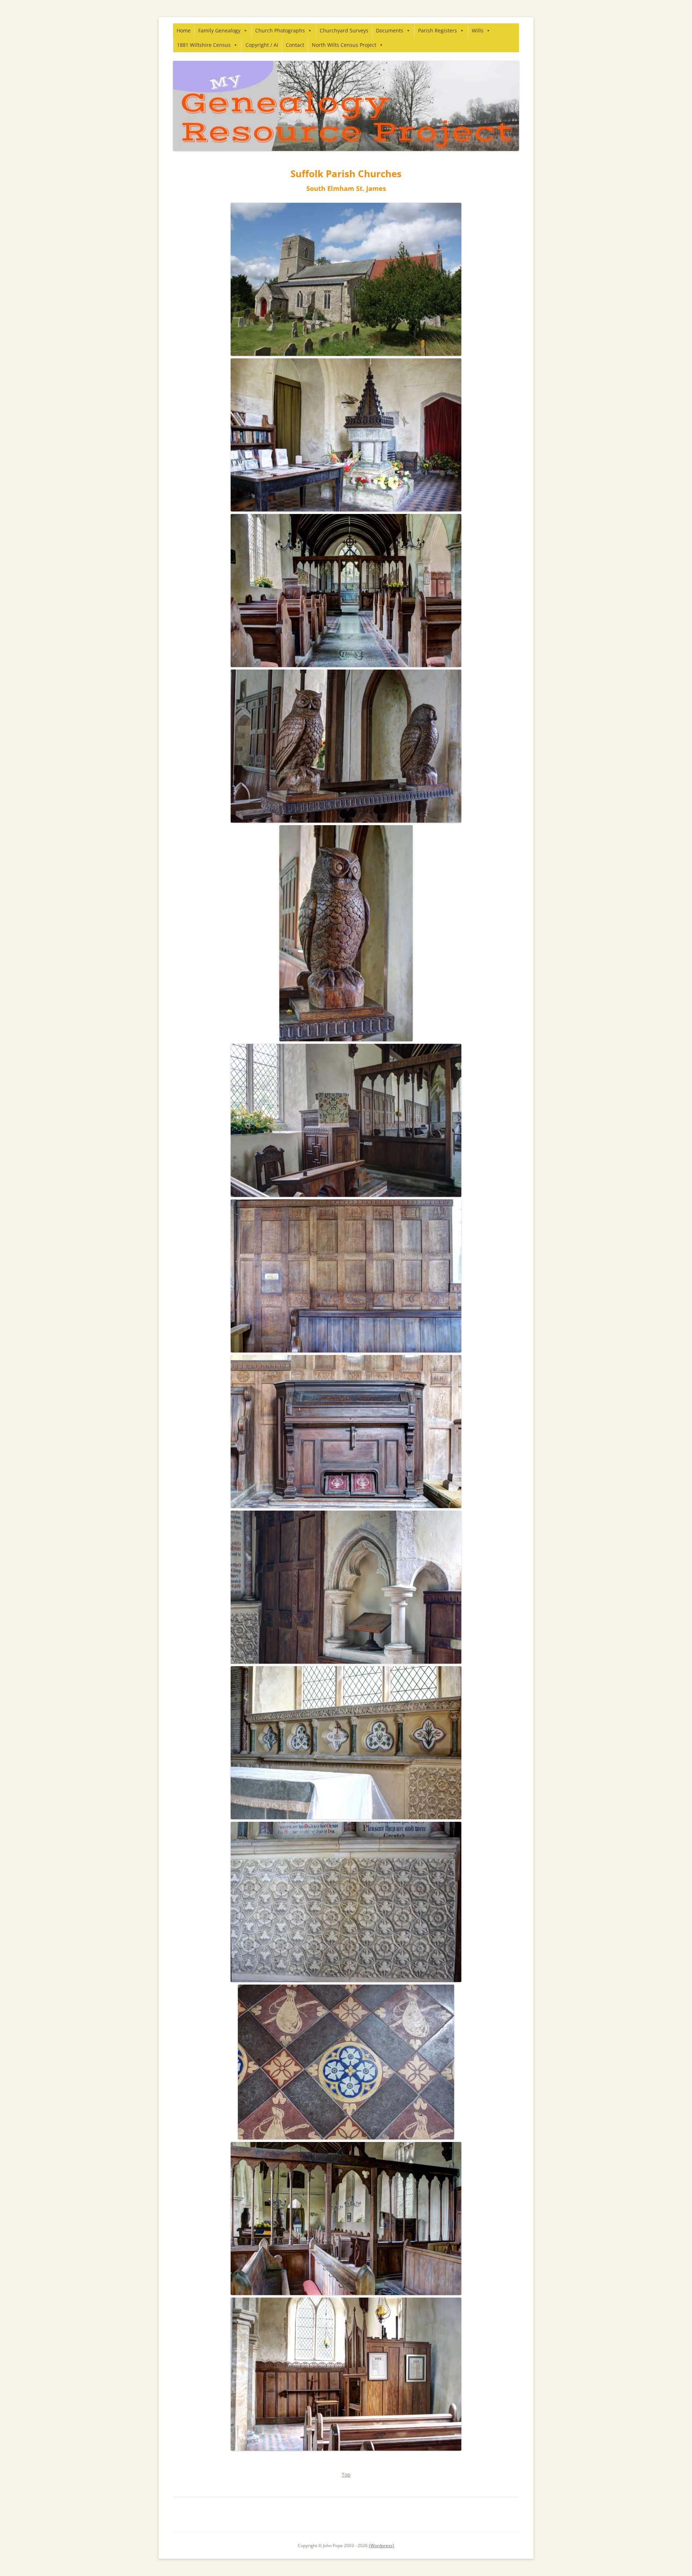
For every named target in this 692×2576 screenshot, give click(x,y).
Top (346, 2475)
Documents (390, 30)
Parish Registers (438, 30)
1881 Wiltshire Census (204, 45)
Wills (478, 30)
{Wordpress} (382, 2546)
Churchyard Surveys (344, 30)
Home (184, 30)
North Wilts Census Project (344, 45)
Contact (295, 45)
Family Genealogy (219, 30)
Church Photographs (280, 30)
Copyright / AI (262, 45)
